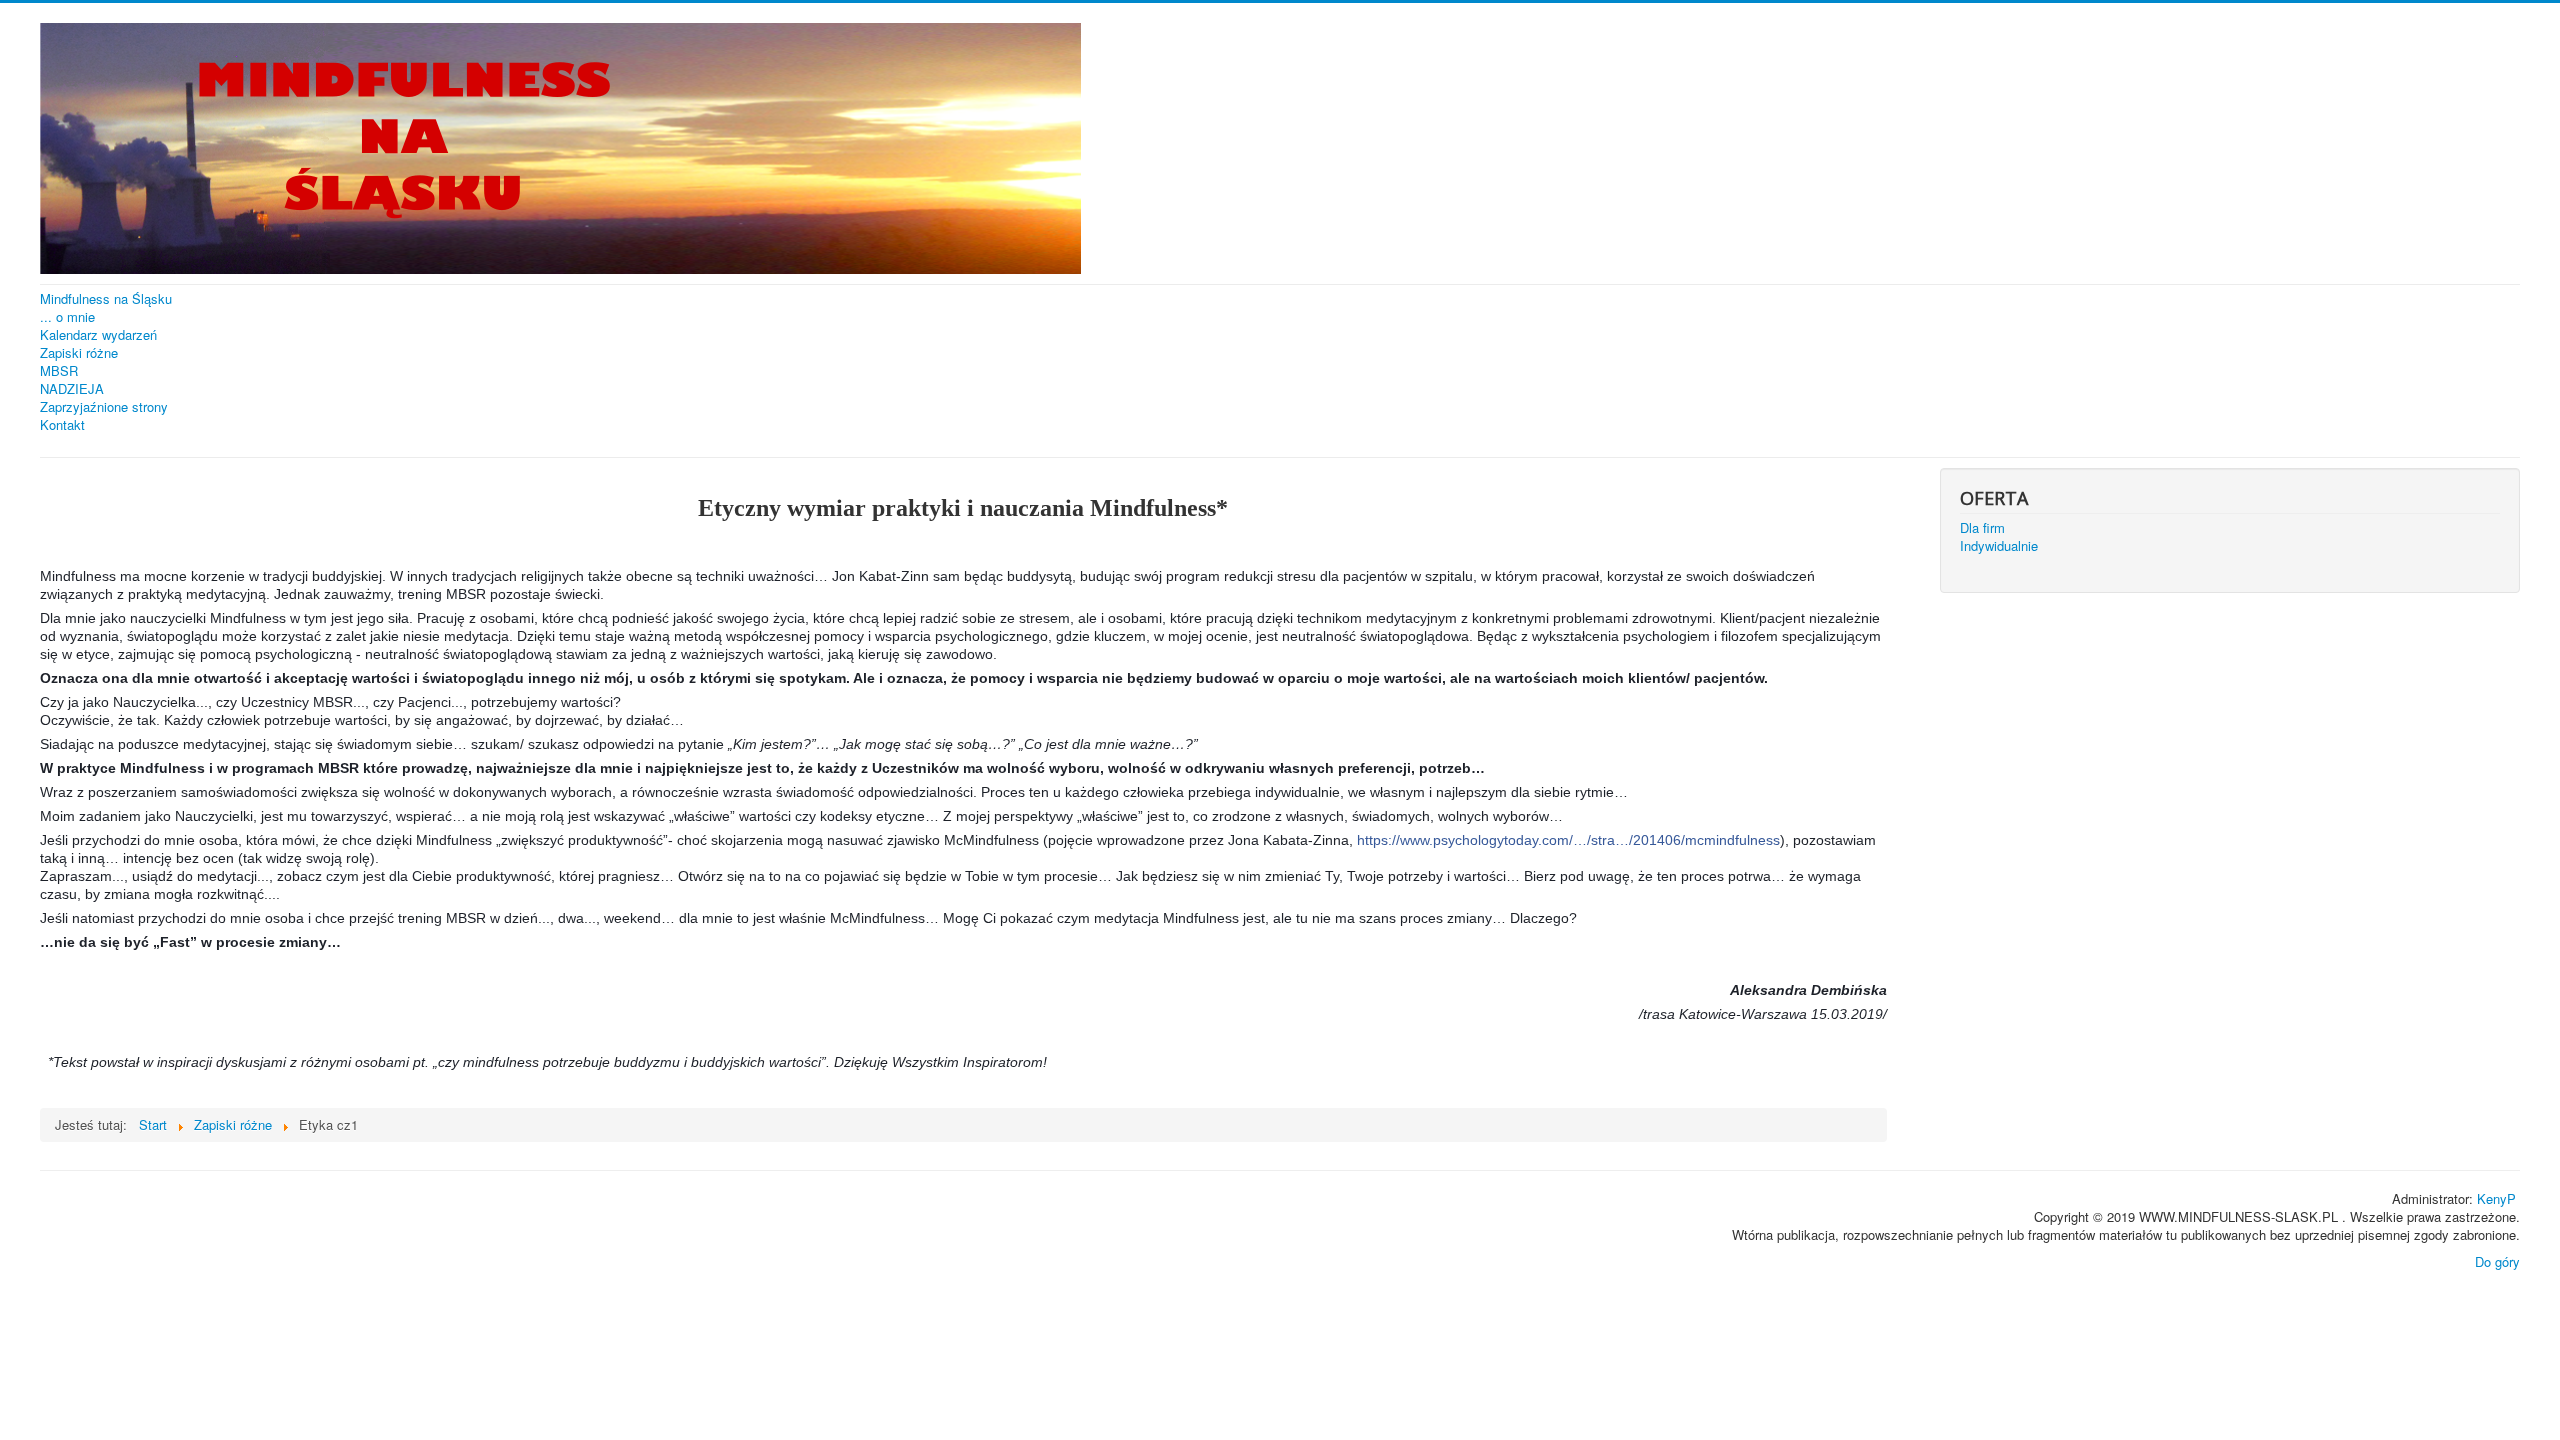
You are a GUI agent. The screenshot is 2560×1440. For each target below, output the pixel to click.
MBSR (59, 371)
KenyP (2496, 1198)
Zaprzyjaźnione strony (104, 407)
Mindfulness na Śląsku (106, 299)
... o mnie (67, 317)
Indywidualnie (1999, 546)
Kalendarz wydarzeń (98, 335)
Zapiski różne (79, 353)
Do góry (2497, 1261)
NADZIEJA (72, 389)
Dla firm (1982, 528)
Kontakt (62, 425)
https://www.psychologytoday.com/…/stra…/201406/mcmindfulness (1568, 840)
